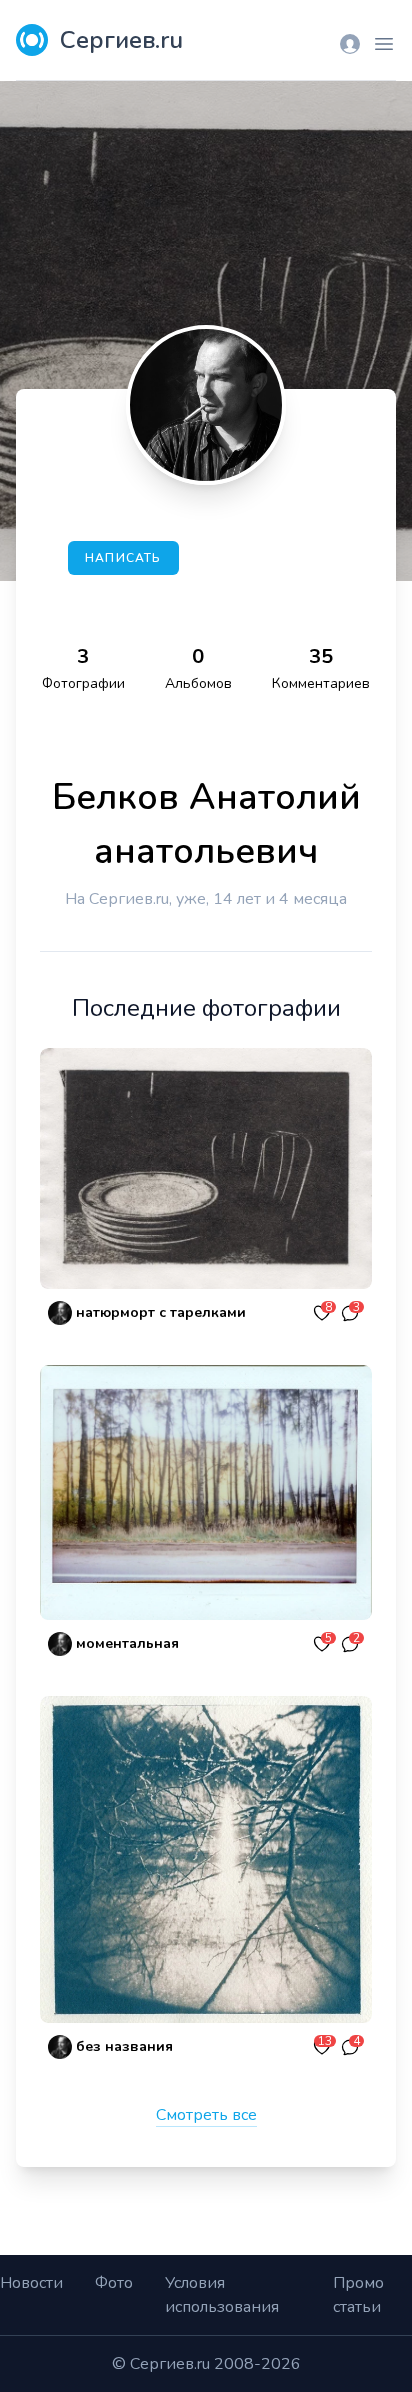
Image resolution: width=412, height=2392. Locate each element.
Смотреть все (206, 2115)
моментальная (127, 1643)
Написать (123, 558)
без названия (124, 2046)
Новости (31, 2283)
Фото (114, 2283)
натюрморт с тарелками (161, 1312)
